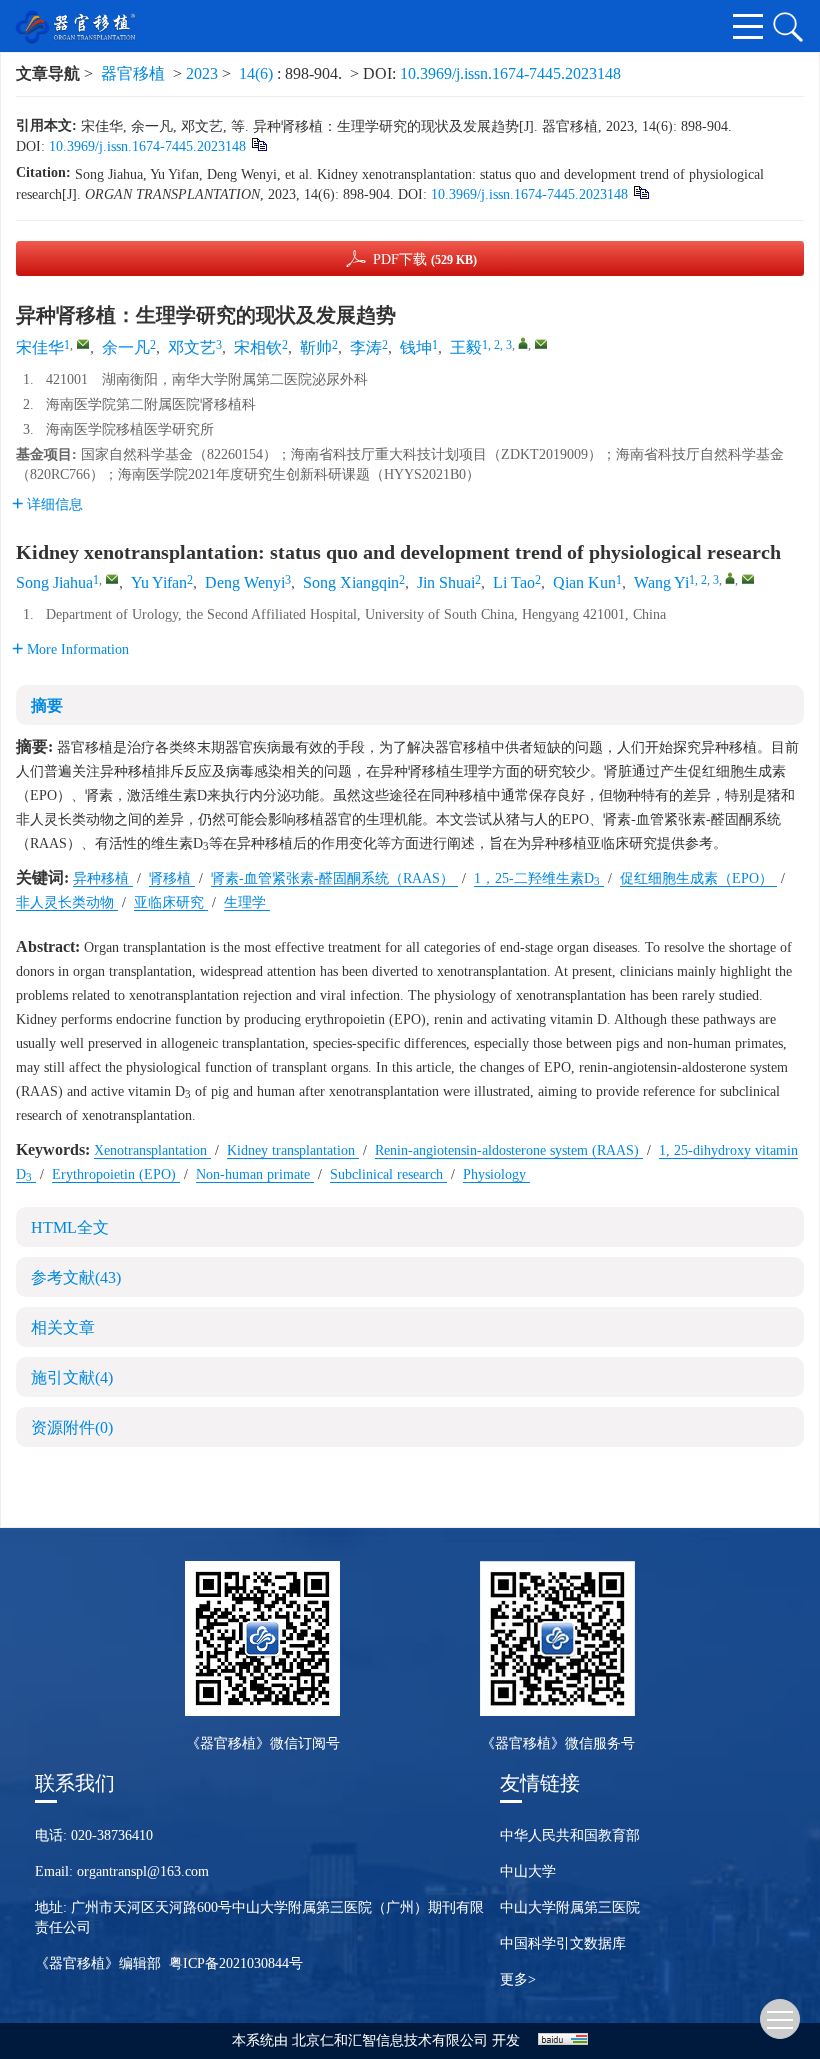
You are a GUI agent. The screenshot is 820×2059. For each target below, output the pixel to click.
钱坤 (416, 347)
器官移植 (133, 73)
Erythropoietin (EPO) (116, 1174)
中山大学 (528, 1871)
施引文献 (72, 1377)
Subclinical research (388, 1174)
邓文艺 (192, 347)
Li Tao (514, 582)
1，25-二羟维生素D (537, 878)
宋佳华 (40, 347)
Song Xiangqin (351, 582)
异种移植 (103, 878)
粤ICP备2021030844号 (236, 1963)
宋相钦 (258, 347)
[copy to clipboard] (640, 191)
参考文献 (76, 1277)
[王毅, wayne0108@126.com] (523, 343)
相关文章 (63, 1327)
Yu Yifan (159, 582)
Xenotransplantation (152, 1150)
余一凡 (126, 347)
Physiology (496, 1174)
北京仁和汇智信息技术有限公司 (390, 2040)
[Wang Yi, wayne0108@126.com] (730, 578)
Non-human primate (255, 1174)
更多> (518, 1979)
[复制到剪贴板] (258, 143)
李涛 (366, 347)
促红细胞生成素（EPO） (698, 878)
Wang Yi (661, 582)
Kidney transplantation (293, 1150)
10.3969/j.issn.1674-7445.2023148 (510, 73)
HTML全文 (70, 1227)
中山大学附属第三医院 (570, 1907)
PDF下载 (425, 259)
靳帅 (316, 347)
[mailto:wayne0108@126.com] (541, 344)
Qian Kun (584, 582)
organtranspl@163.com (143, 1871)
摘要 (47, 705)
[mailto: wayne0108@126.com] (748, 579)
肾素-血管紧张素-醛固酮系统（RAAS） (334, 878)
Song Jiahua (54, 582)
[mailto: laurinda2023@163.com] (112, 579)
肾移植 (172, 878)
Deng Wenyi (245, 582)
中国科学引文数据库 (563, 1943)
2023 (202, 73)
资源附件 (72, 1427)
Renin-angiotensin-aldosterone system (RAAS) (509, 1150)
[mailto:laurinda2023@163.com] (83, 344)
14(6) (258, 73)
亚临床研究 (171, 902)
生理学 (247, 902)
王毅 (466, 347)
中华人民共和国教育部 (570, 1835)
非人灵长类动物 (67, 902)
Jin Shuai (446, 582)
